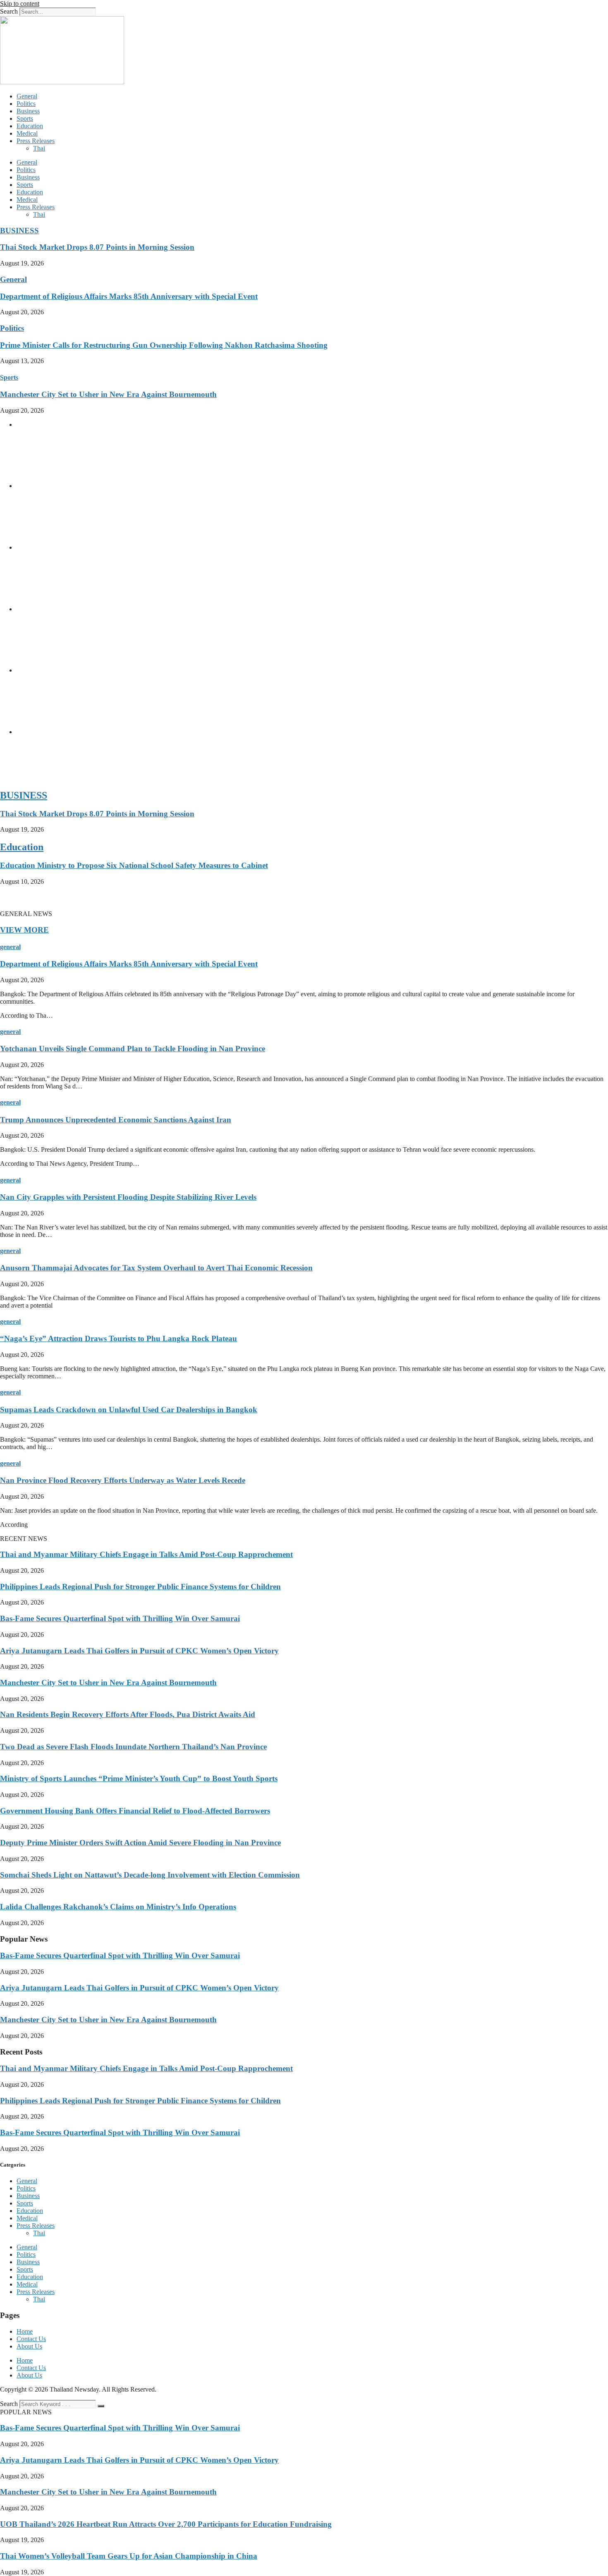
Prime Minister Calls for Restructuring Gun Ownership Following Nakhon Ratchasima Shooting (164, 345)
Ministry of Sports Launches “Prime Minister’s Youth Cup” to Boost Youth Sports (139, 1778)
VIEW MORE (24, 930)
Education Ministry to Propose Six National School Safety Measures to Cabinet (134, 865)
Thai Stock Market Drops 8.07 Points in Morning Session (97, 247)
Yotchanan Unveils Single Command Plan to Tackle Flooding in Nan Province (133, 1049)
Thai (39, 148)
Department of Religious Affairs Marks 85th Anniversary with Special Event (129, 296)
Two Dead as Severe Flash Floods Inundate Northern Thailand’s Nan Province (133, 1747)
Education (30, 126)
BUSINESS (19, 231)
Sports (25, 118)
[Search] (101, 2406)
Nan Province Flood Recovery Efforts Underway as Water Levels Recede (123, 1480)
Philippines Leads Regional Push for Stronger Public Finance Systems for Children (140, 1587)
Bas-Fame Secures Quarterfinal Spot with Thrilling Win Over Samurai (120, 1618)
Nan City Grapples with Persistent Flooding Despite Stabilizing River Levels (128, 1197)
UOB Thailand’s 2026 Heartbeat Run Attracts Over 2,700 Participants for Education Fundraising (166, 2524)
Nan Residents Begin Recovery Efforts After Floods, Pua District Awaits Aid (128, 1714)
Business (28, 111)
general (10, 947)
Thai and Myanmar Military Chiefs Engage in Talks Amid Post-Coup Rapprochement (146, 1554)
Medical (27, 133)
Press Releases (36, 141)
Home (25, 2331)
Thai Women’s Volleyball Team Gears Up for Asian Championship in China (129, 2556)
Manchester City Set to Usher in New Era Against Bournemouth (108, 394)
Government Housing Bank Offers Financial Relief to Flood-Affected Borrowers (135, 1811)
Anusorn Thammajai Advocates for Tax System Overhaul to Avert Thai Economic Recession (156, 1268)
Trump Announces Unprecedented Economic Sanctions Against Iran (116, 1120)
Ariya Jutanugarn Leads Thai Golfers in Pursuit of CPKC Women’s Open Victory (139, 1651)
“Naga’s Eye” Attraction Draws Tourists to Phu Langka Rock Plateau (118, 1338)
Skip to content (20, 4)
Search (9, 11)
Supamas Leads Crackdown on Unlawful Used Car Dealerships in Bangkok (129, 1410)
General (27, 96)
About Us (29, 2346)
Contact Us (31, 2339)
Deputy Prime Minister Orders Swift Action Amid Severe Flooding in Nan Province (140, 1843)
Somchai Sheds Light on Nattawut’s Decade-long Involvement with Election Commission (150, 1875)
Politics (26, 104)
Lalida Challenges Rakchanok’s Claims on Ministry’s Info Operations (118, 1907)
